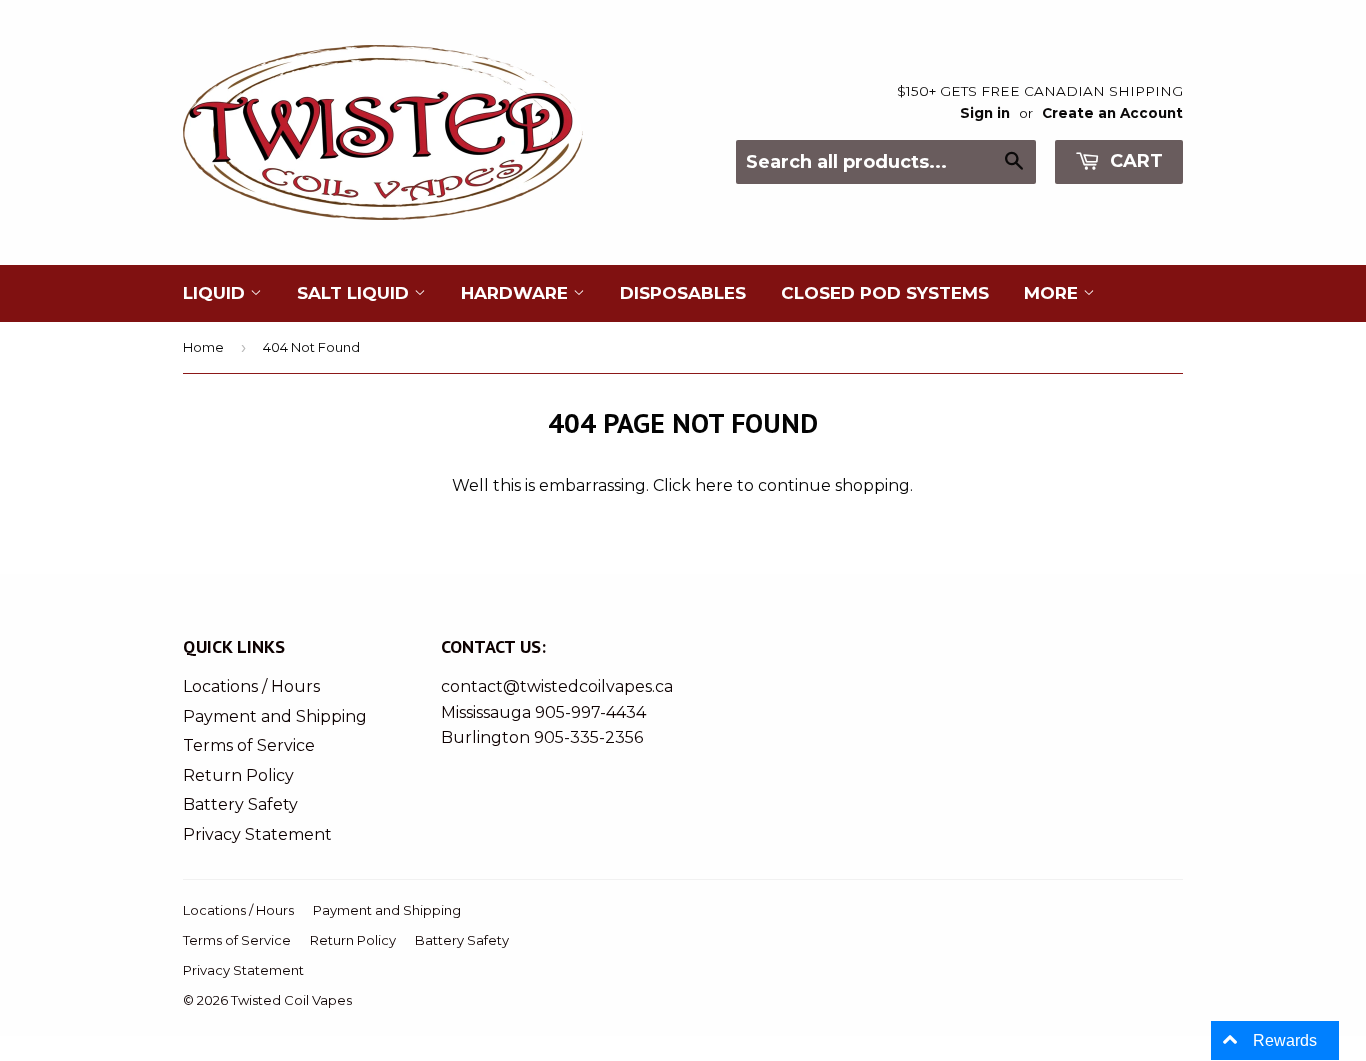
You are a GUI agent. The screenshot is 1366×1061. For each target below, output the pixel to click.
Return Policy (238, 775)
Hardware (517, 293)
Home (203, 347)
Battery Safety (240, 804)
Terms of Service (249, 745)
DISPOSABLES (683, 293)
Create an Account (1112, 113)
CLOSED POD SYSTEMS (885, 293)
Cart (1134, 161)
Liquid (216, 293)
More (1053, 293)
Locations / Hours (251, 686)
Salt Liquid (355, 293)
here (714, 485)
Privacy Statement (257, 834)
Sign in (985, 113)
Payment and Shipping (275, 716)
